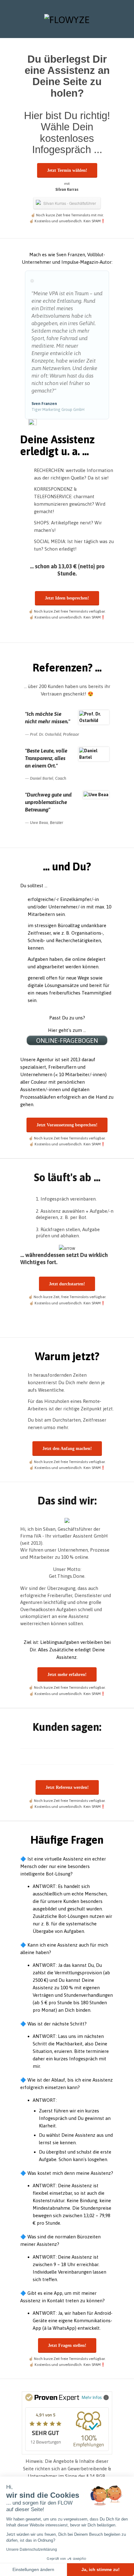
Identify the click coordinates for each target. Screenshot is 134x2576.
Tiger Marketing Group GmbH (58, 409)
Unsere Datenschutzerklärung (32, 2550)
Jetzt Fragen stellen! (67, 2345)
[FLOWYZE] (67, 19)
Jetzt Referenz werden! (67, 1787)
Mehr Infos (92, 2397)
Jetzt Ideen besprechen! (67, 598)
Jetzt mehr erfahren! (67, 1675)
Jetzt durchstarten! (67, 1284)
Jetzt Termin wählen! (67, 170)
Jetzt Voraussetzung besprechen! (67, 1125)
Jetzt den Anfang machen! (67, 1449)
